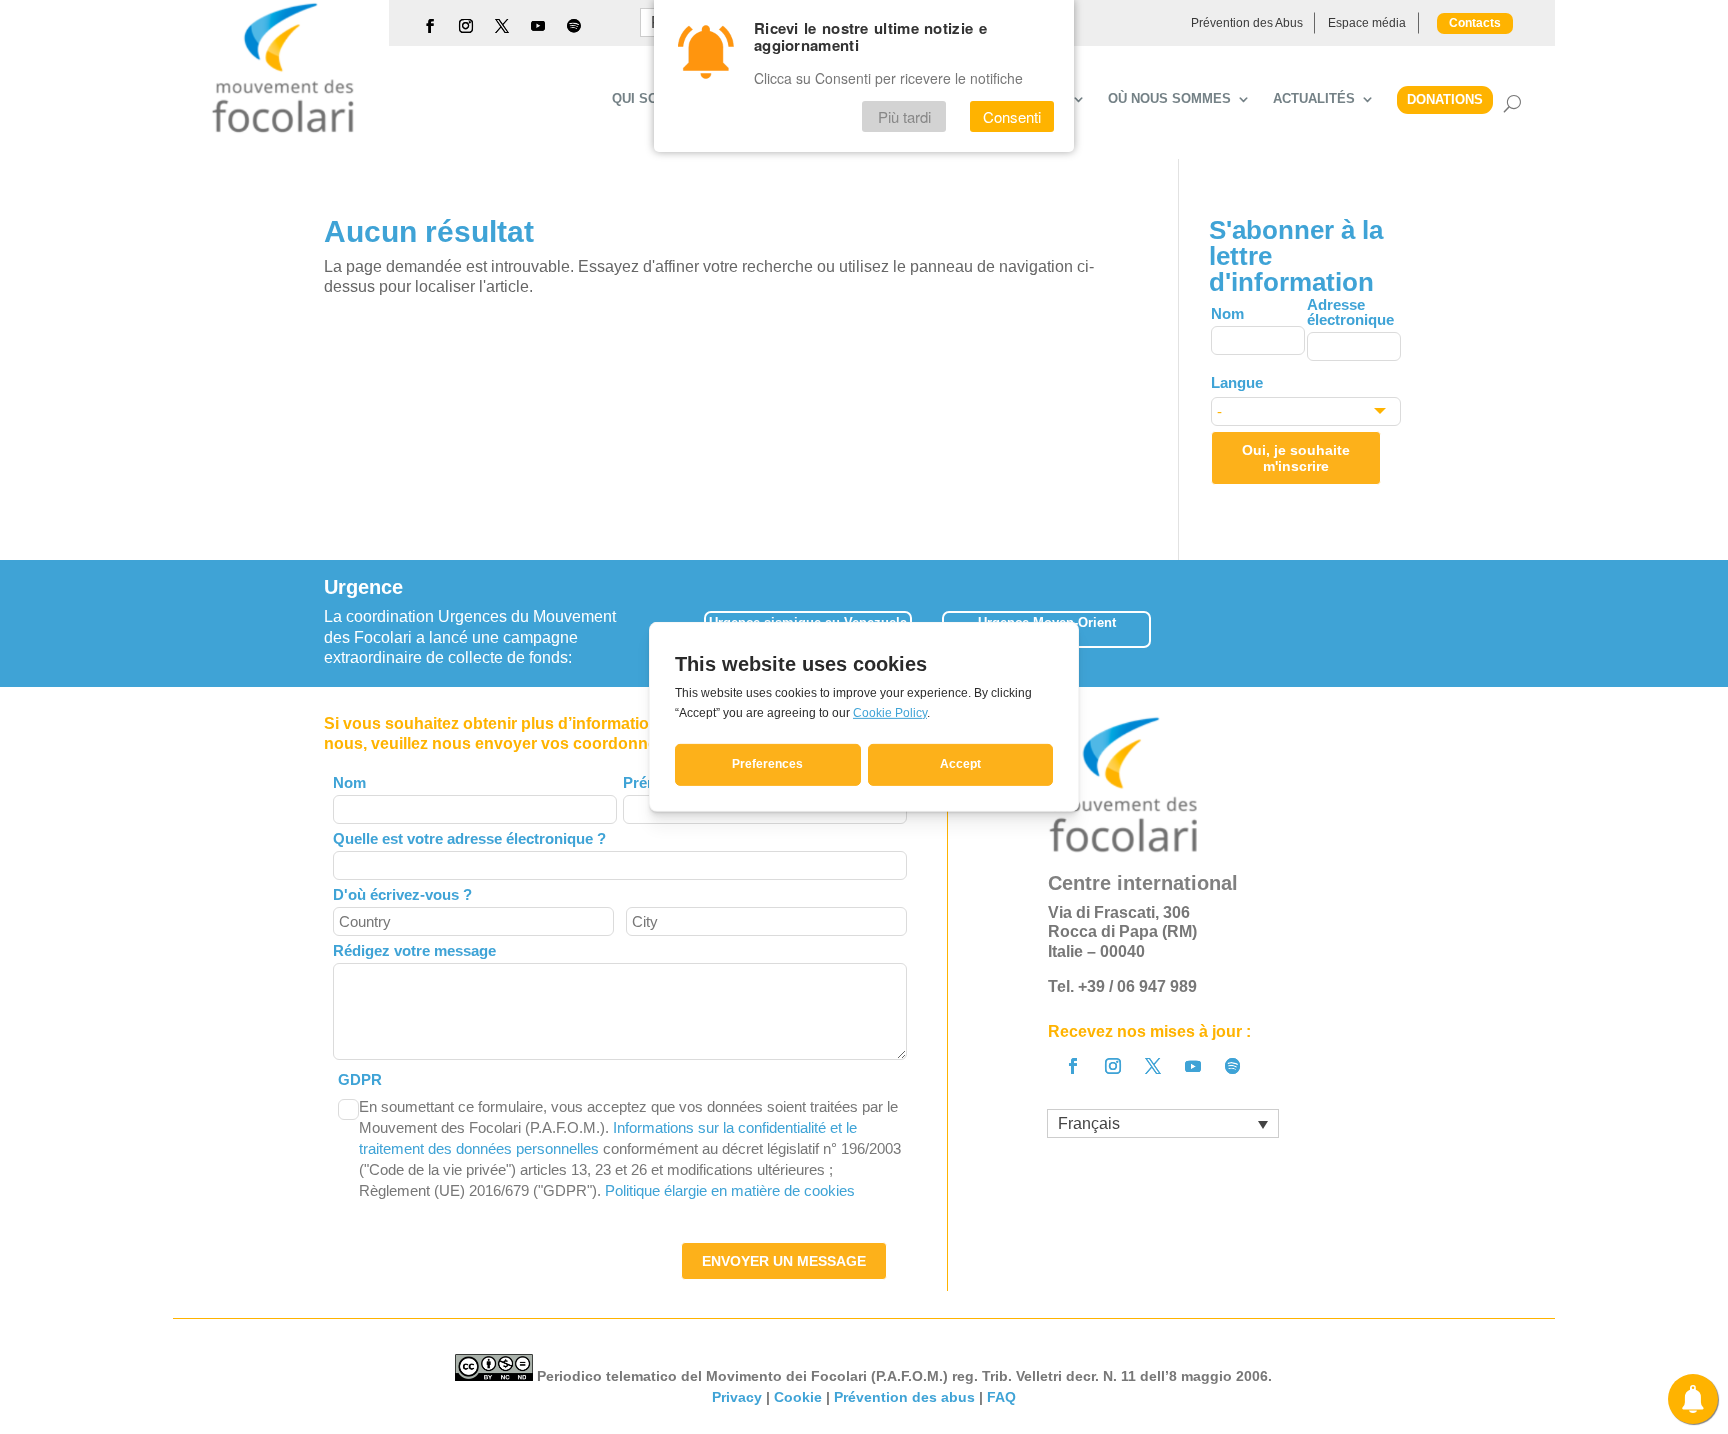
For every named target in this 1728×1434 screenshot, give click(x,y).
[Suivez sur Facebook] (430, 26)
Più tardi (904, 116)
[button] (1403, 622)
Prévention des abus (904, 1397)
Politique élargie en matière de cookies (730, 1190)
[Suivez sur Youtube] (538, 26)
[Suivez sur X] (502, 26)
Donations (1445, 99)
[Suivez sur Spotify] (574, 26)
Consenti (1012, 116)
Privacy (737, 1397)
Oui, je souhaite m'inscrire (1296, 458)
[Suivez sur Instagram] (466, 26)
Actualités (1314, 99)
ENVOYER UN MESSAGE (784, 1261)
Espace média (1367, 23)
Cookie (798, 1397)
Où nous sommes (1169, 99)
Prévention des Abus (1247, 23)
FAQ (1001, 1397)
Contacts (1475, 23)
